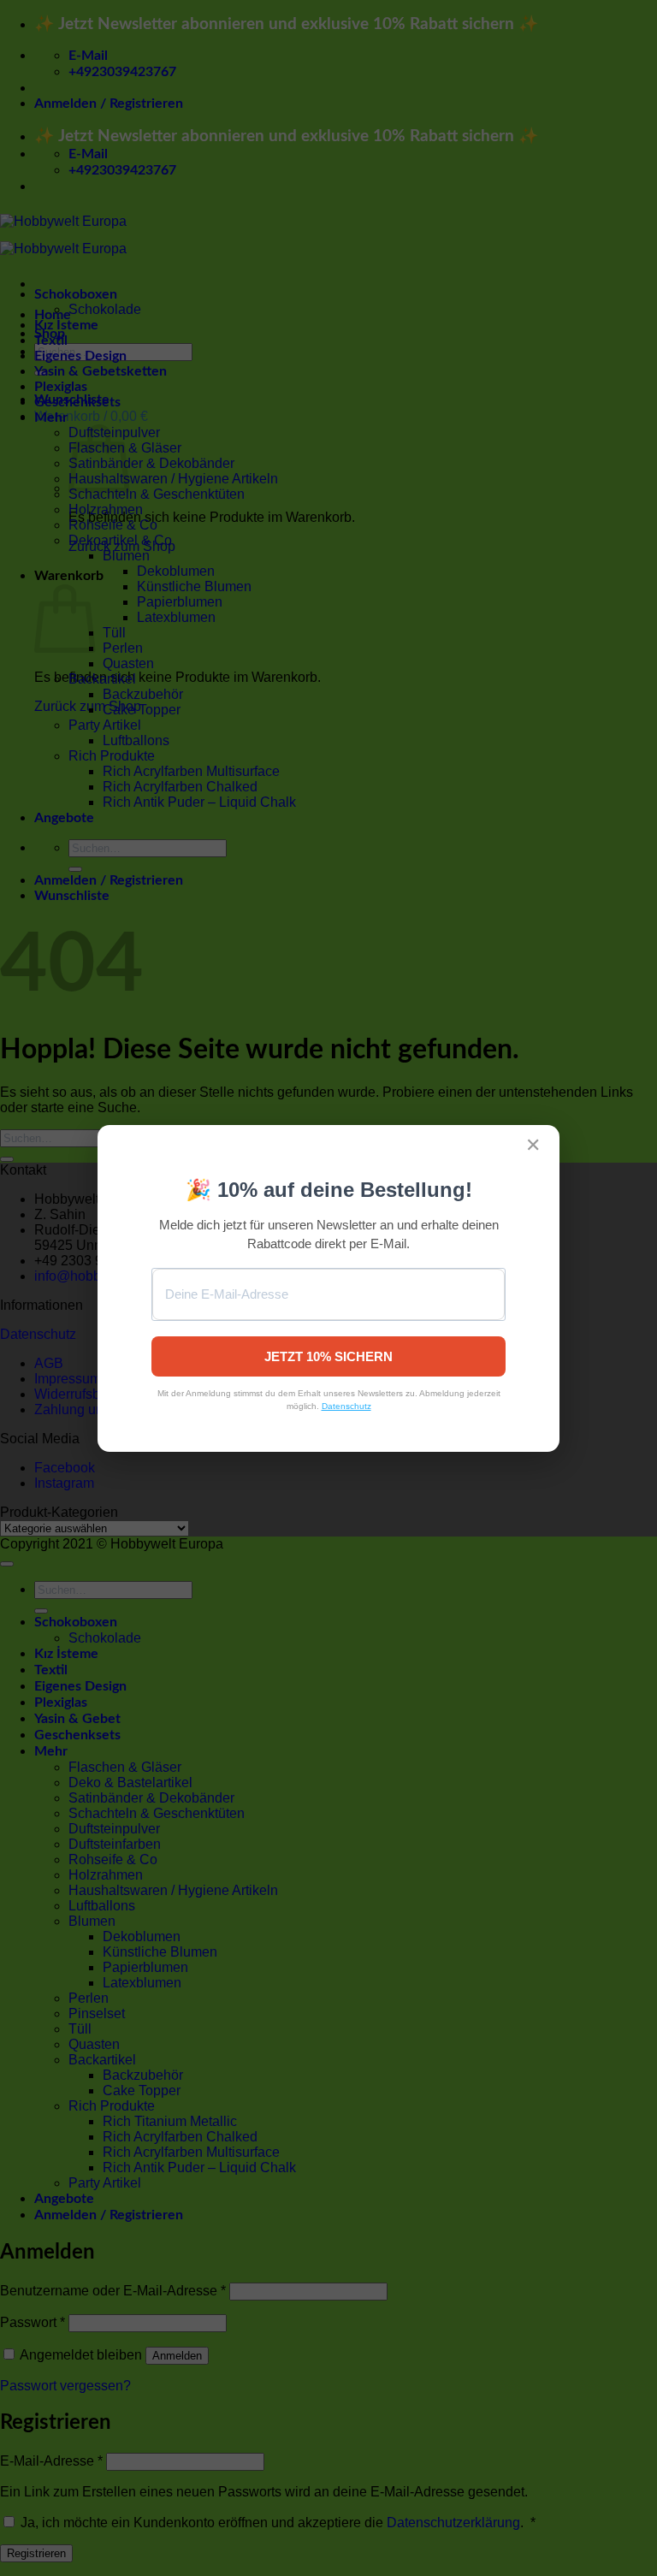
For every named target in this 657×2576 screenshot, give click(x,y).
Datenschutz (346, 1406)
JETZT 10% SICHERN (328, 1356)
